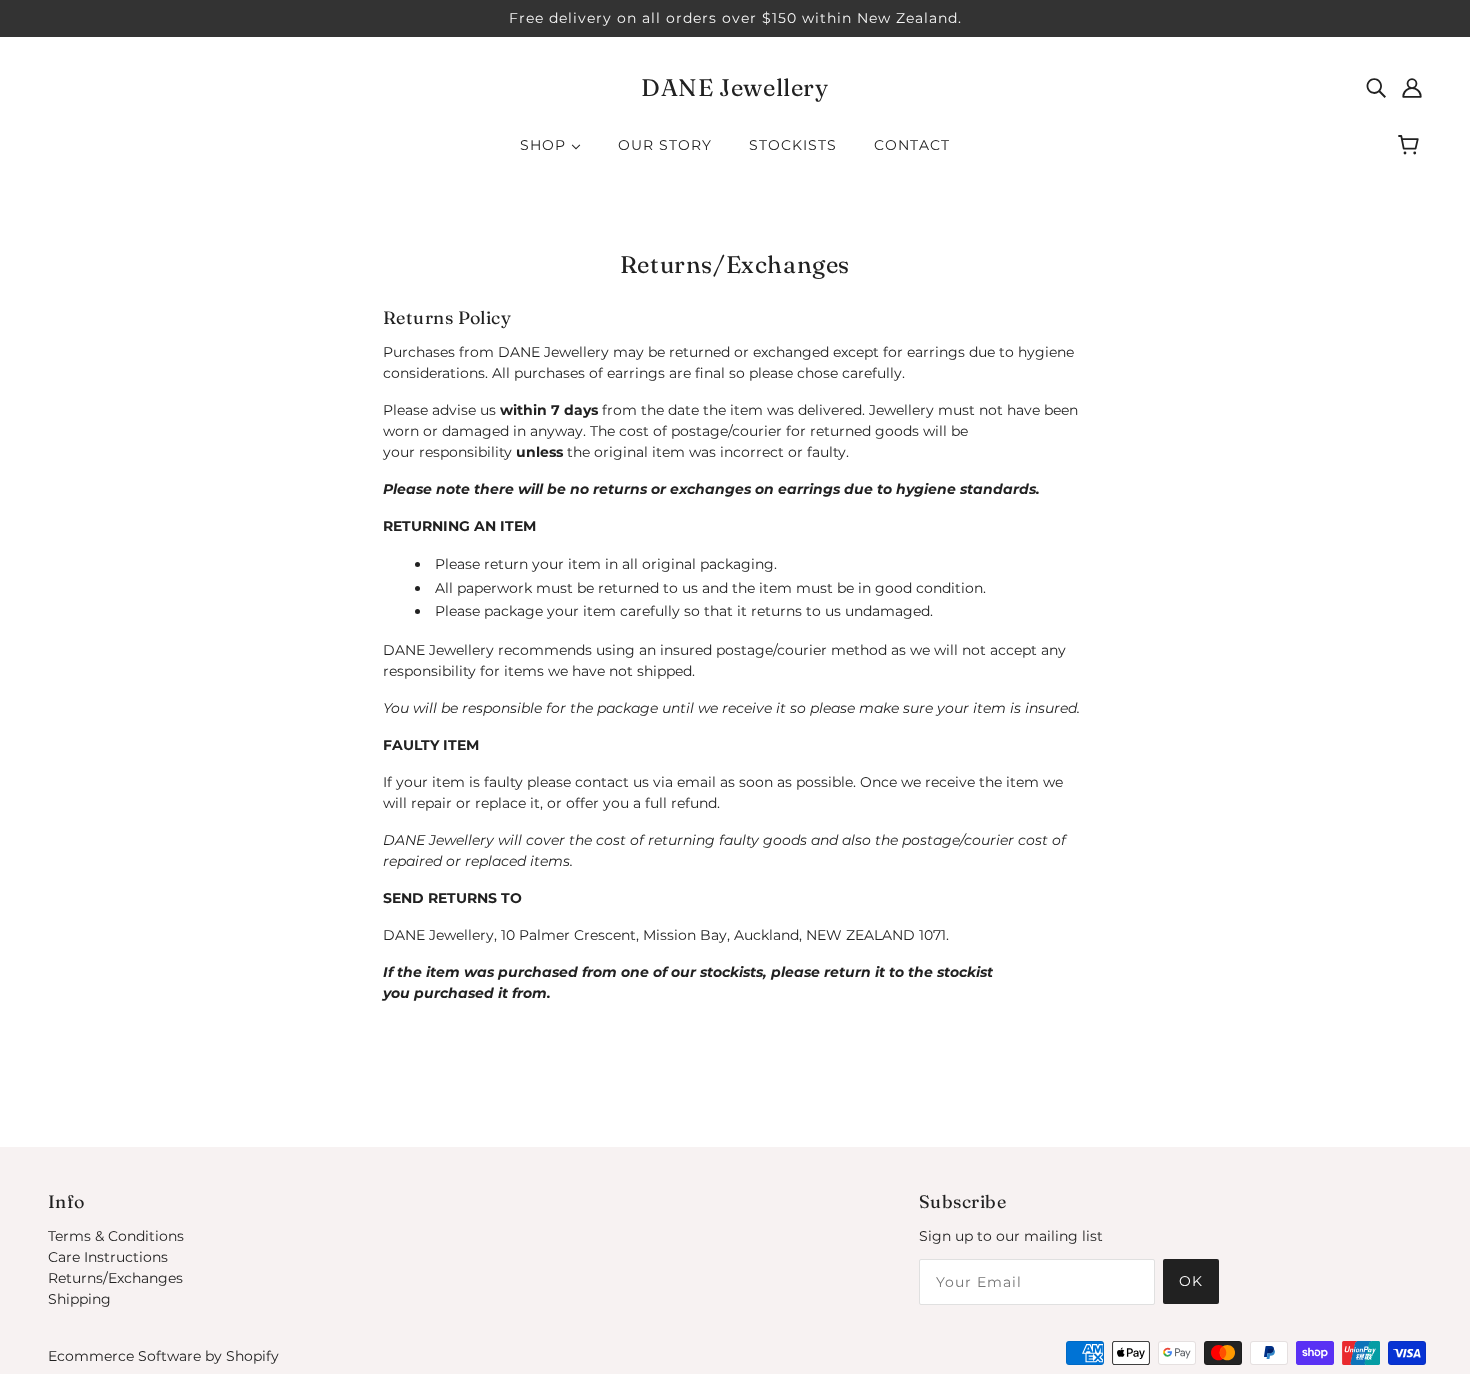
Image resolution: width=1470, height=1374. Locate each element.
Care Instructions (108, 1257)
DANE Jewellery (734, 87)
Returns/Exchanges (115, 1278)
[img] (1376, 87)
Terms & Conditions (116, 1236)
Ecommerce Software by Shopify (163, 1356)
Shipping (79, 1299)
